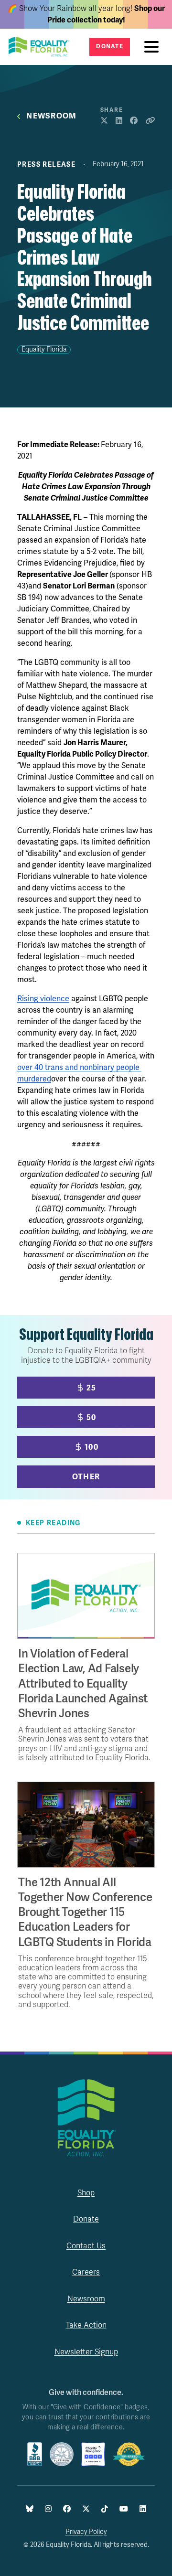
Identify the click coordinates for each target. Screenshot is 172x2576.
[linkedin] (143, 2509)
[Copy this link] (150, 121)
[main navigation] (154, 47)
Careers (86, 2272)
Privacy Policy (86, 2532)
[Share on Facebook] (134, 121)
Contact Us (86, 2246)
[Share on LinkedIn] (119, 121)
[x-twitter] (86, 2509)
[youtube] (124, 2509)
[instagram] (48, 2509)
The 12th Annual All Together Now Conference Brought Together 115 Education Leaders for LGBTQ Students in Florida (85, 1913)
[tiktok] (105, 2509)
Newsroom (51, 116)
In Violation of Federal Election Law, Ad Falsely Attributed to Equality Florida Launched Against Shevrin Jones (83, 1684)
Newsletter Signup (86, 2352)
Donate (110, 47)
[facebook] (67, 2509)
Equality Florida (44, 349)
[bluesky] (30, 2509)
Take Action (86, 2325)
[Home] (42, 47)
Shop (86, 2193)
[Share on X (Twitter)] (104, 121)
